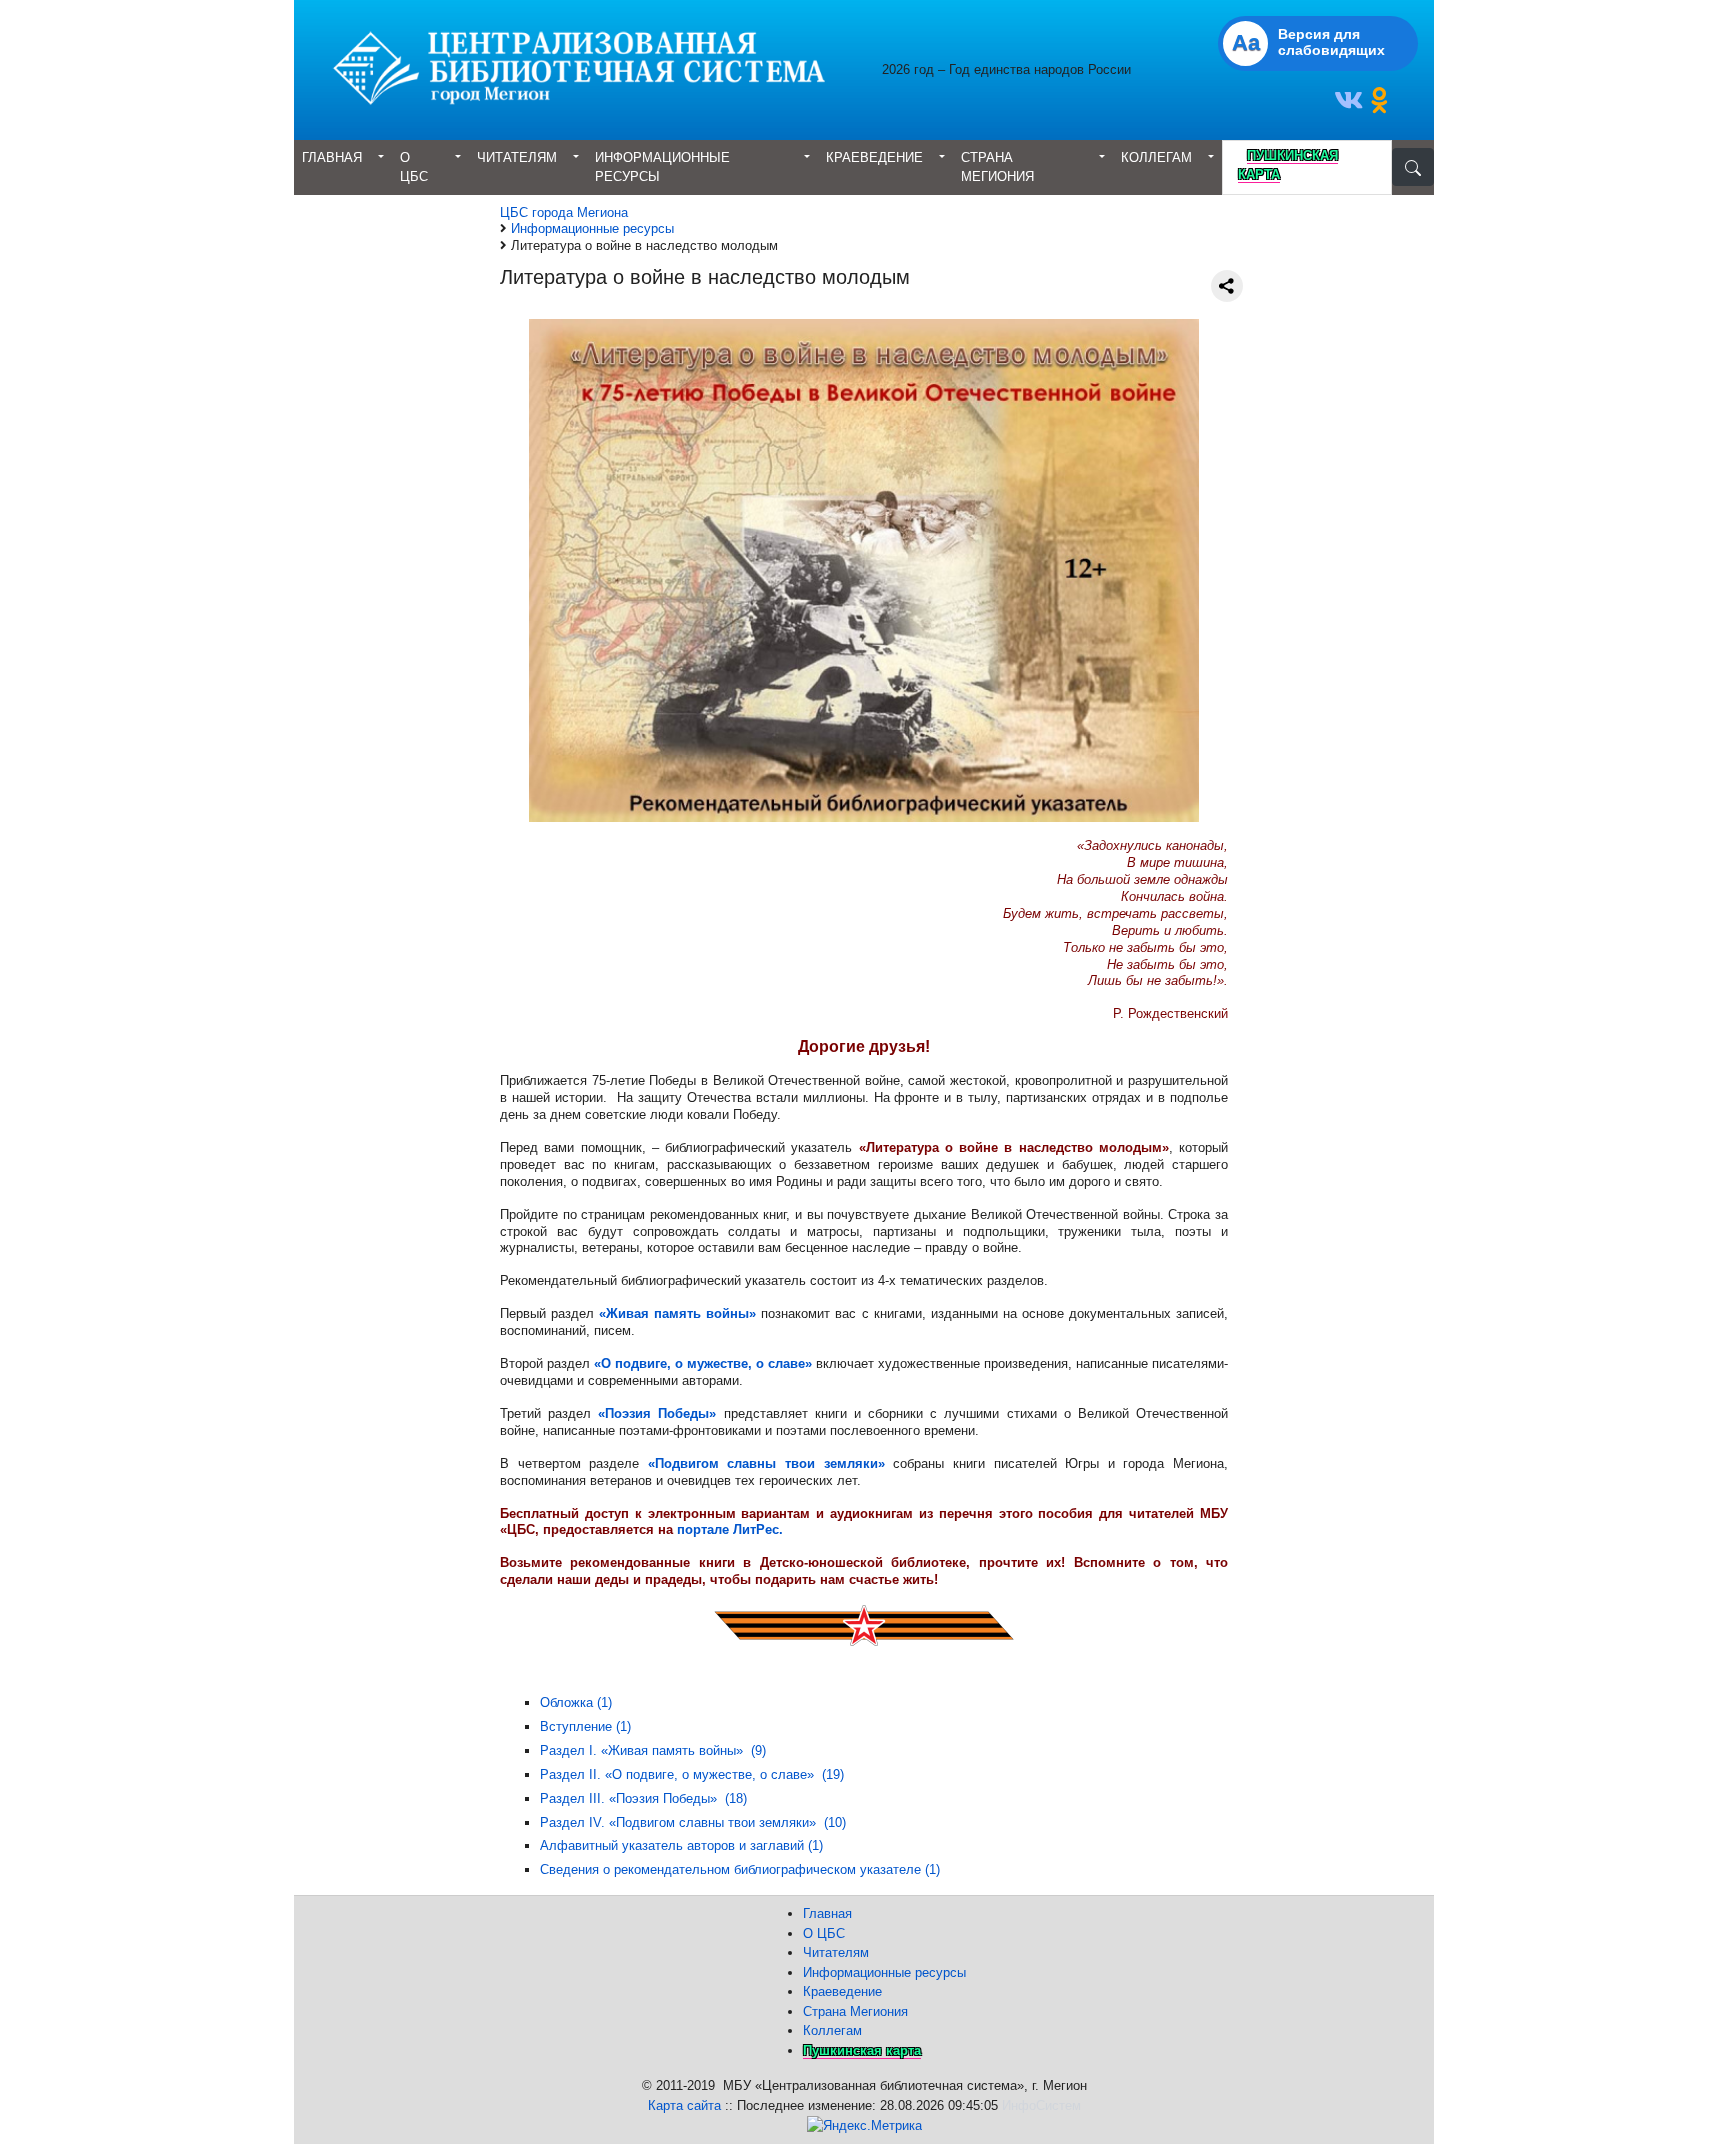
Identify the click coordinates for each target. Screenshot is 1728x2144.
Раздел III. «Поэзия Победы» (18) (643, 1798)
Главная (332, 157)
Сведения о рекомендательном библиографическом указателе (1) (740, 1869)
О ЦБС (414, 167)
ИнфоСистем (1041, 2105)
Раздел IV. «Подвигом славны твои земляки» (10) (693, 1822)
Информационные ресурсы (662, 167)
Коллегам (1156, 157)
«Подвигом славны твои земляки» (766, 1463)
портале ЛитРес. (730, 1529)
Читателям (517, 157)
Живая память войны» (681, 1313)
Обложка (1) (576, 1702)
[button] (1352, 105)
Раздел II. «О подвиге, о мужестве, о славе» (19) (692, 1774)
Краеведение (874, 157)
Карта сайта (684, 2105)
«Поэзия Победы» (657, 1413)
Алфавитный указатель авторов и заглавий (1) (681, 1845)
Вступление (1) (585, 1726)
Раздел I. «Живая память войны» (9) (653, 1750)
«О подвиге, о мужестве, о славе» (703, 1363)
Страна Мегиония (997, 167)
